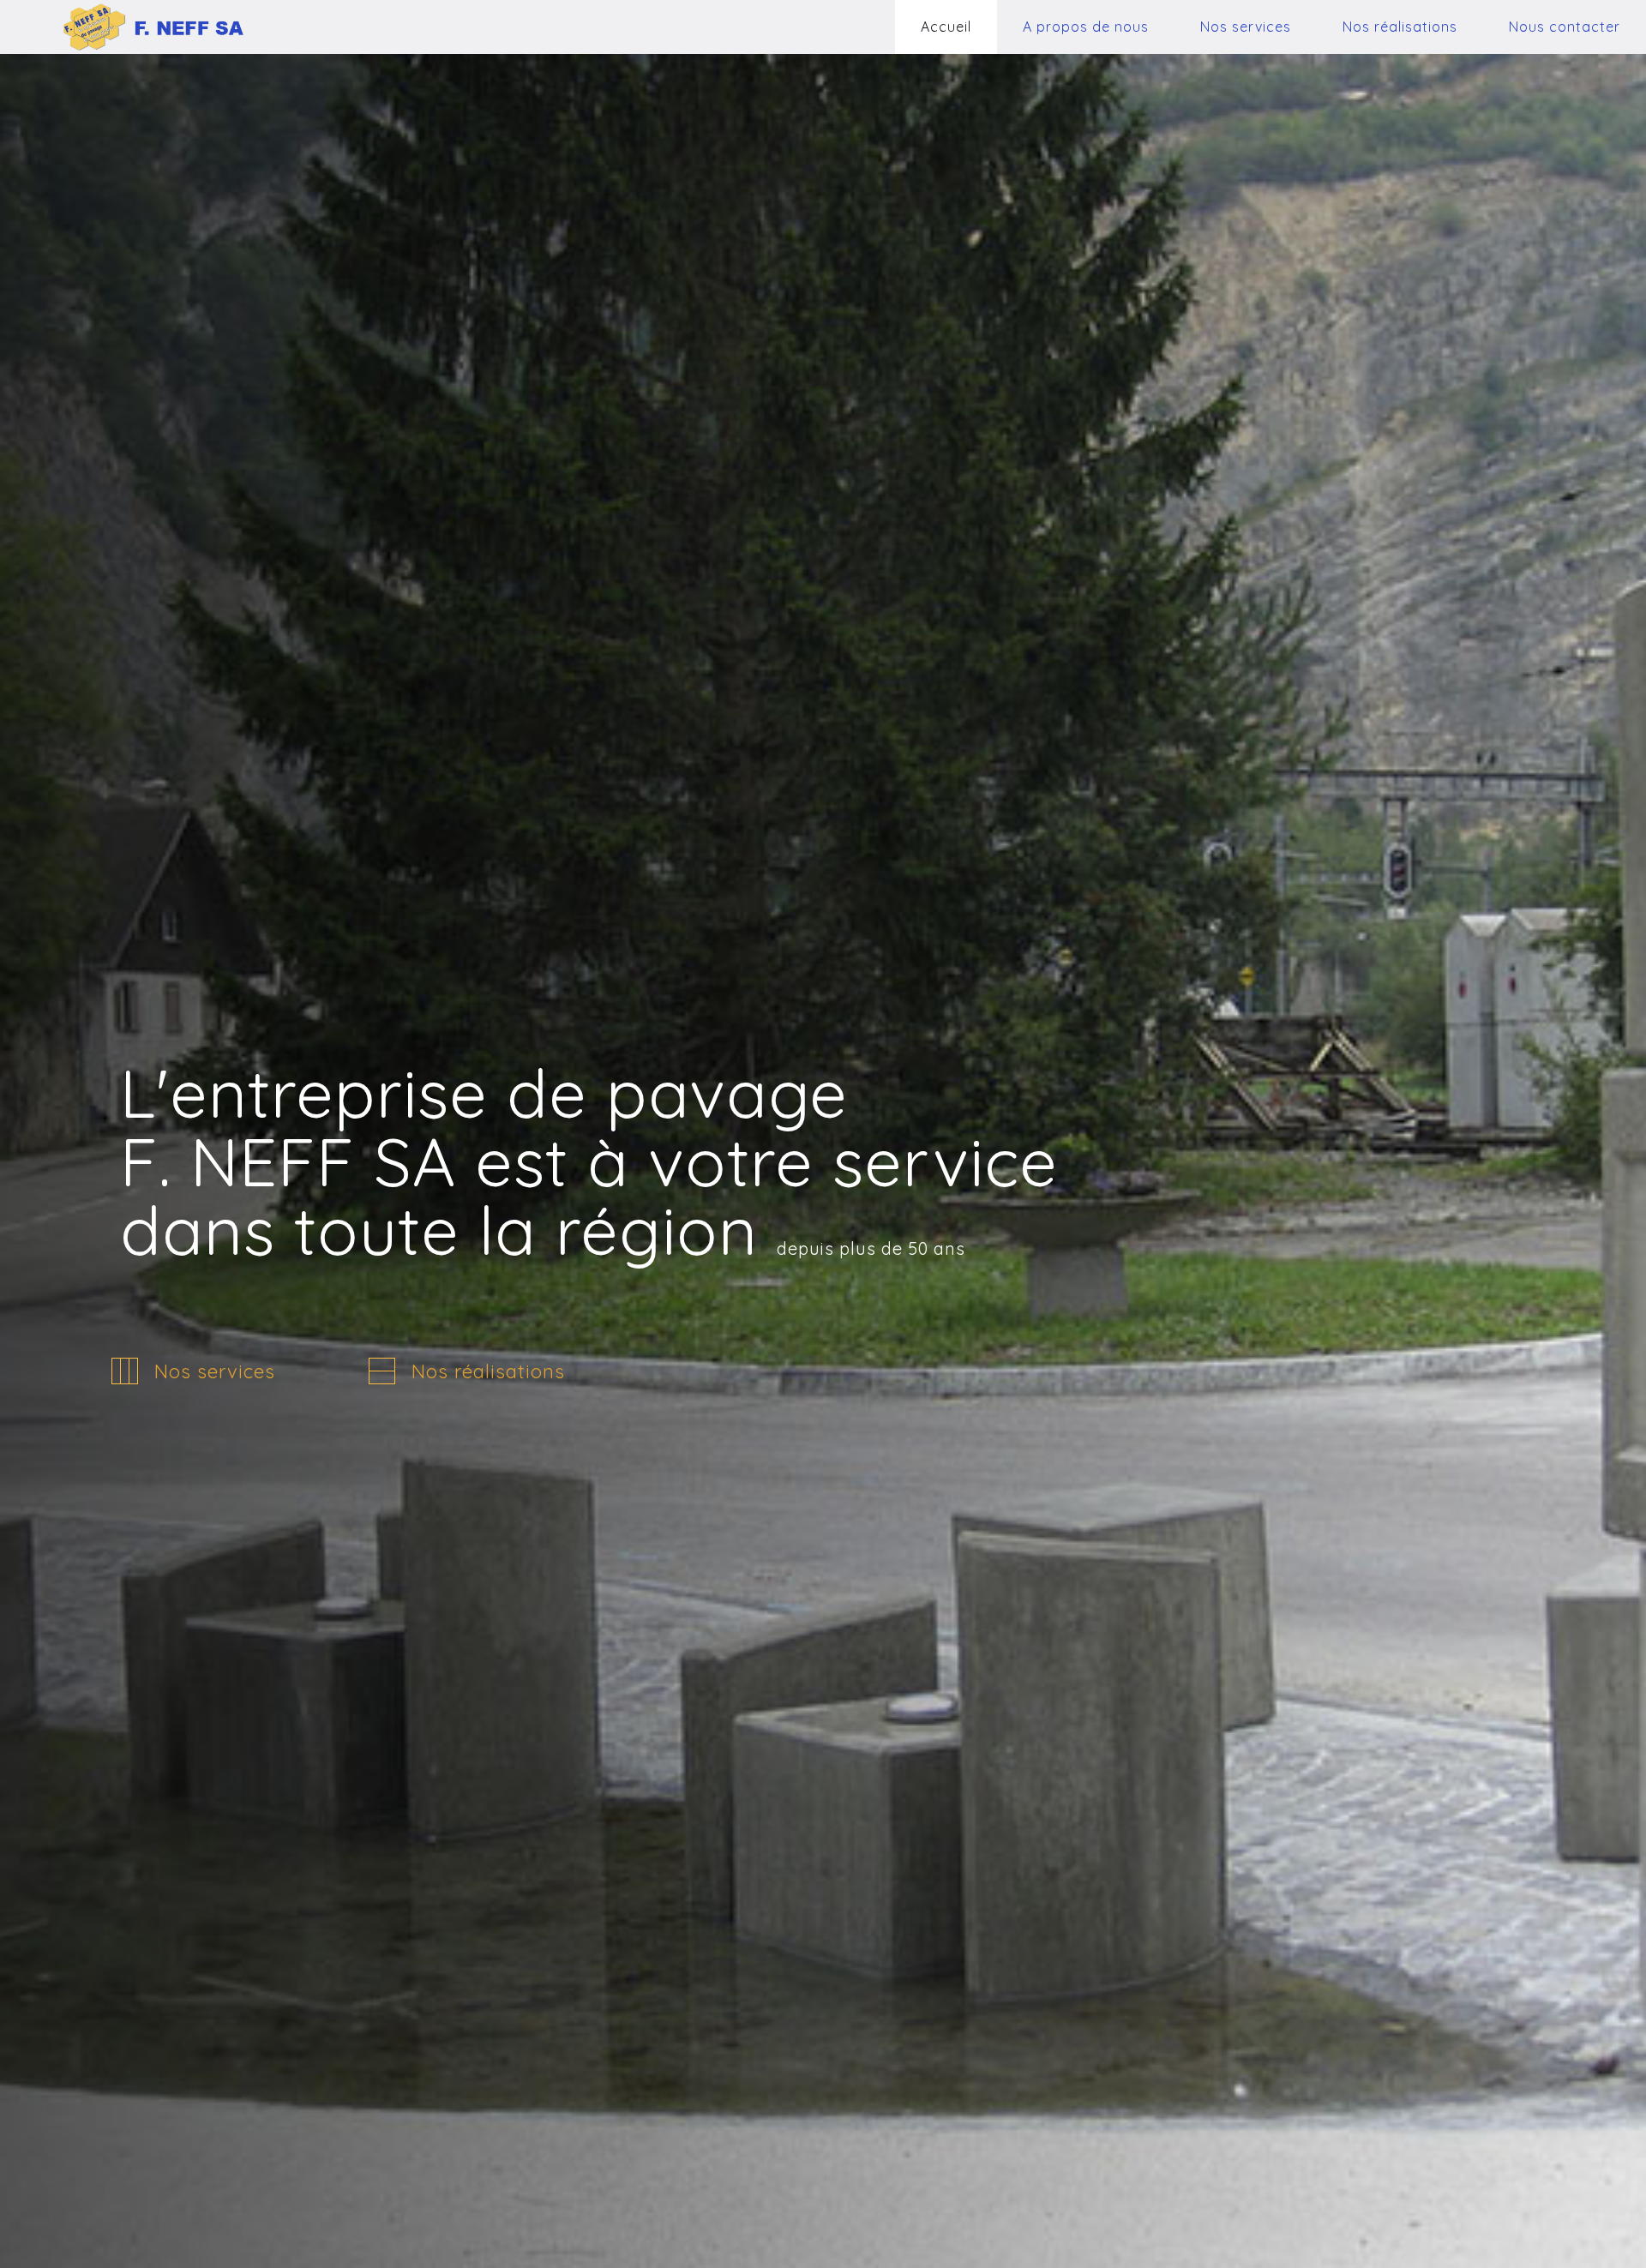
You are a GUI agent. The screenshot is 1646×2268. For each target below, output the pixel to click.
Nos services (215, 1371)
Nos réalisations (488, 1371)
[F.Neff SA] (127, 27)
